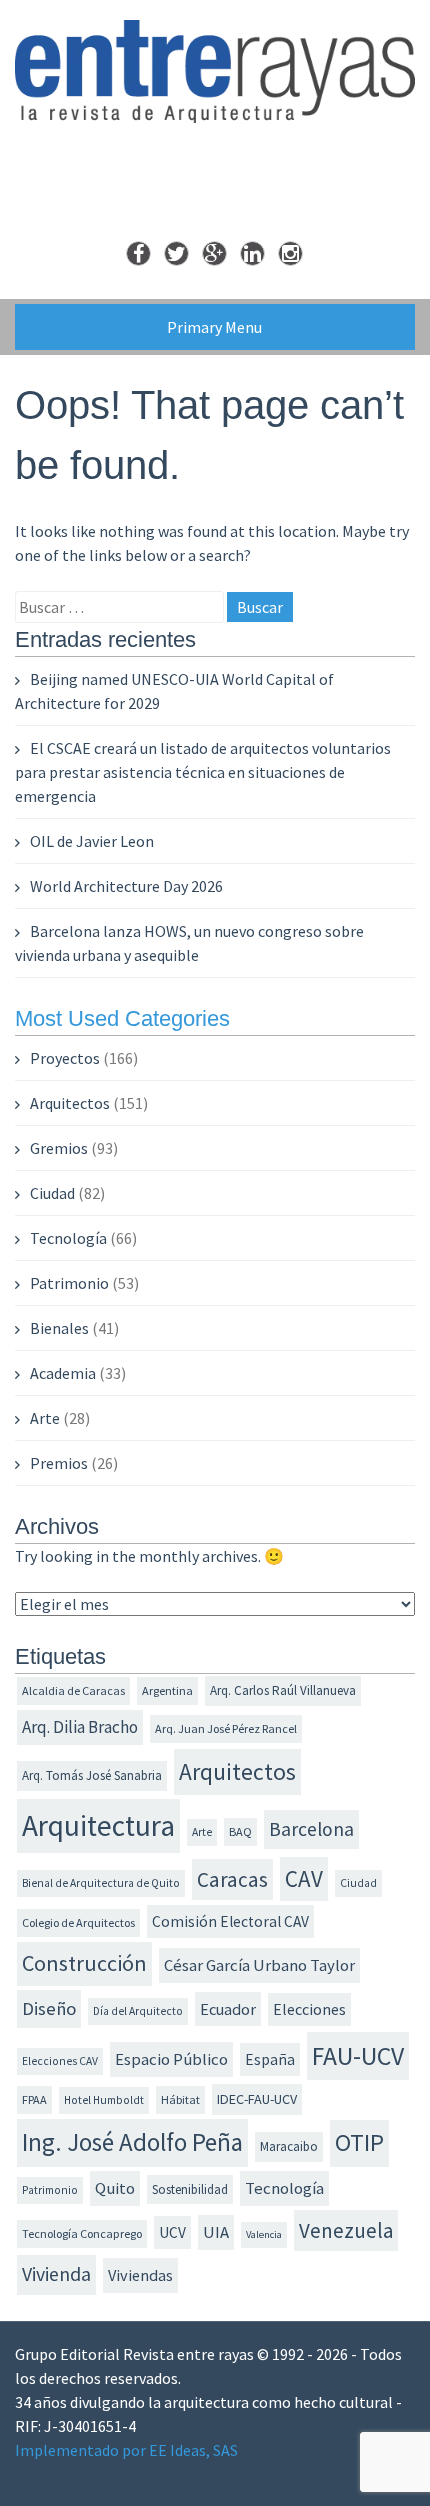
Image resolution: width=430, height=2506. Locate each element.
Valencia (264, 2234)
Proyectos (65, 1058)
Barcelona (311, 1829)
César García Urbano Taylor (259, 1965)
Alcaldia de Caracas (73, 1690)
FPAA (34, 2099)
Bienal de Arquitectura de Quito (101, 1883)
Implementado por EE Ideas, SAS (126, 2450)
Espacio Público (171, 2059)
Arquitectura (98, 1825)
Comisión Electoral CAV (230, 1921)
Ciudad (52, 1193)
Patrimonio (69, 1283)
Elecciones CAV (60, 2061)
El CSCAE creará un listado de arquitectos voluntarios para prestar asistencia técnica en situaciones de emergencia (203, 772)
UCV (172, 2232)
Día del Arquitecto (138, 2011)
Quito (115, 2188)
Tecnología (68, 1238)
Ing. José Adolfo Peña (132, 2142)
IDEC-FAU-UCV (257, 2099)
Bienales (59, 1328)
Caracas (232, 1879)
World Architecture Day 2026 (126, 886)
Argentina (167, 1690)
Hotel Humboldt (104, 2100)
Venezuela (346, 2230)
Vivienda (56, 2274)
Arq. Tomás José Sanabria (92, 1775)
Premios (59, 1463)
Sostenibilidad (190, 2189)
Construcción (84, 1963)
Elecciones (309, 2009)
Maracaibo (289, 2146)
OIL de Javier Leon (92, 841)
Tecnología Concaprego (82, 2233)
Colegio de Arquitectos (78, 1922)
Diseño (49, 2008)
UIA (216, 2232)
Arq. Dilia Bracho (80, 1727)
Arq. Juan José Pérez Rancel (226, 1728)
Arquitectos (70, 1103)
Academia (63, 1373)
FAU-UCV (358, 2056)
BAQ (240, 1831)
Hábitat (180, 2099)
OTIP (359, 2142)
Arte (45, 1418)
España (270, 2059)
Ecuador (228, 2009)
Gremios (59, 1148)
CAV (304, 1878)
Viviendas (140, 2275)
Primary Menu (214, 327)
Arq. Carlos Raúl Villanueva (283, 1690)
